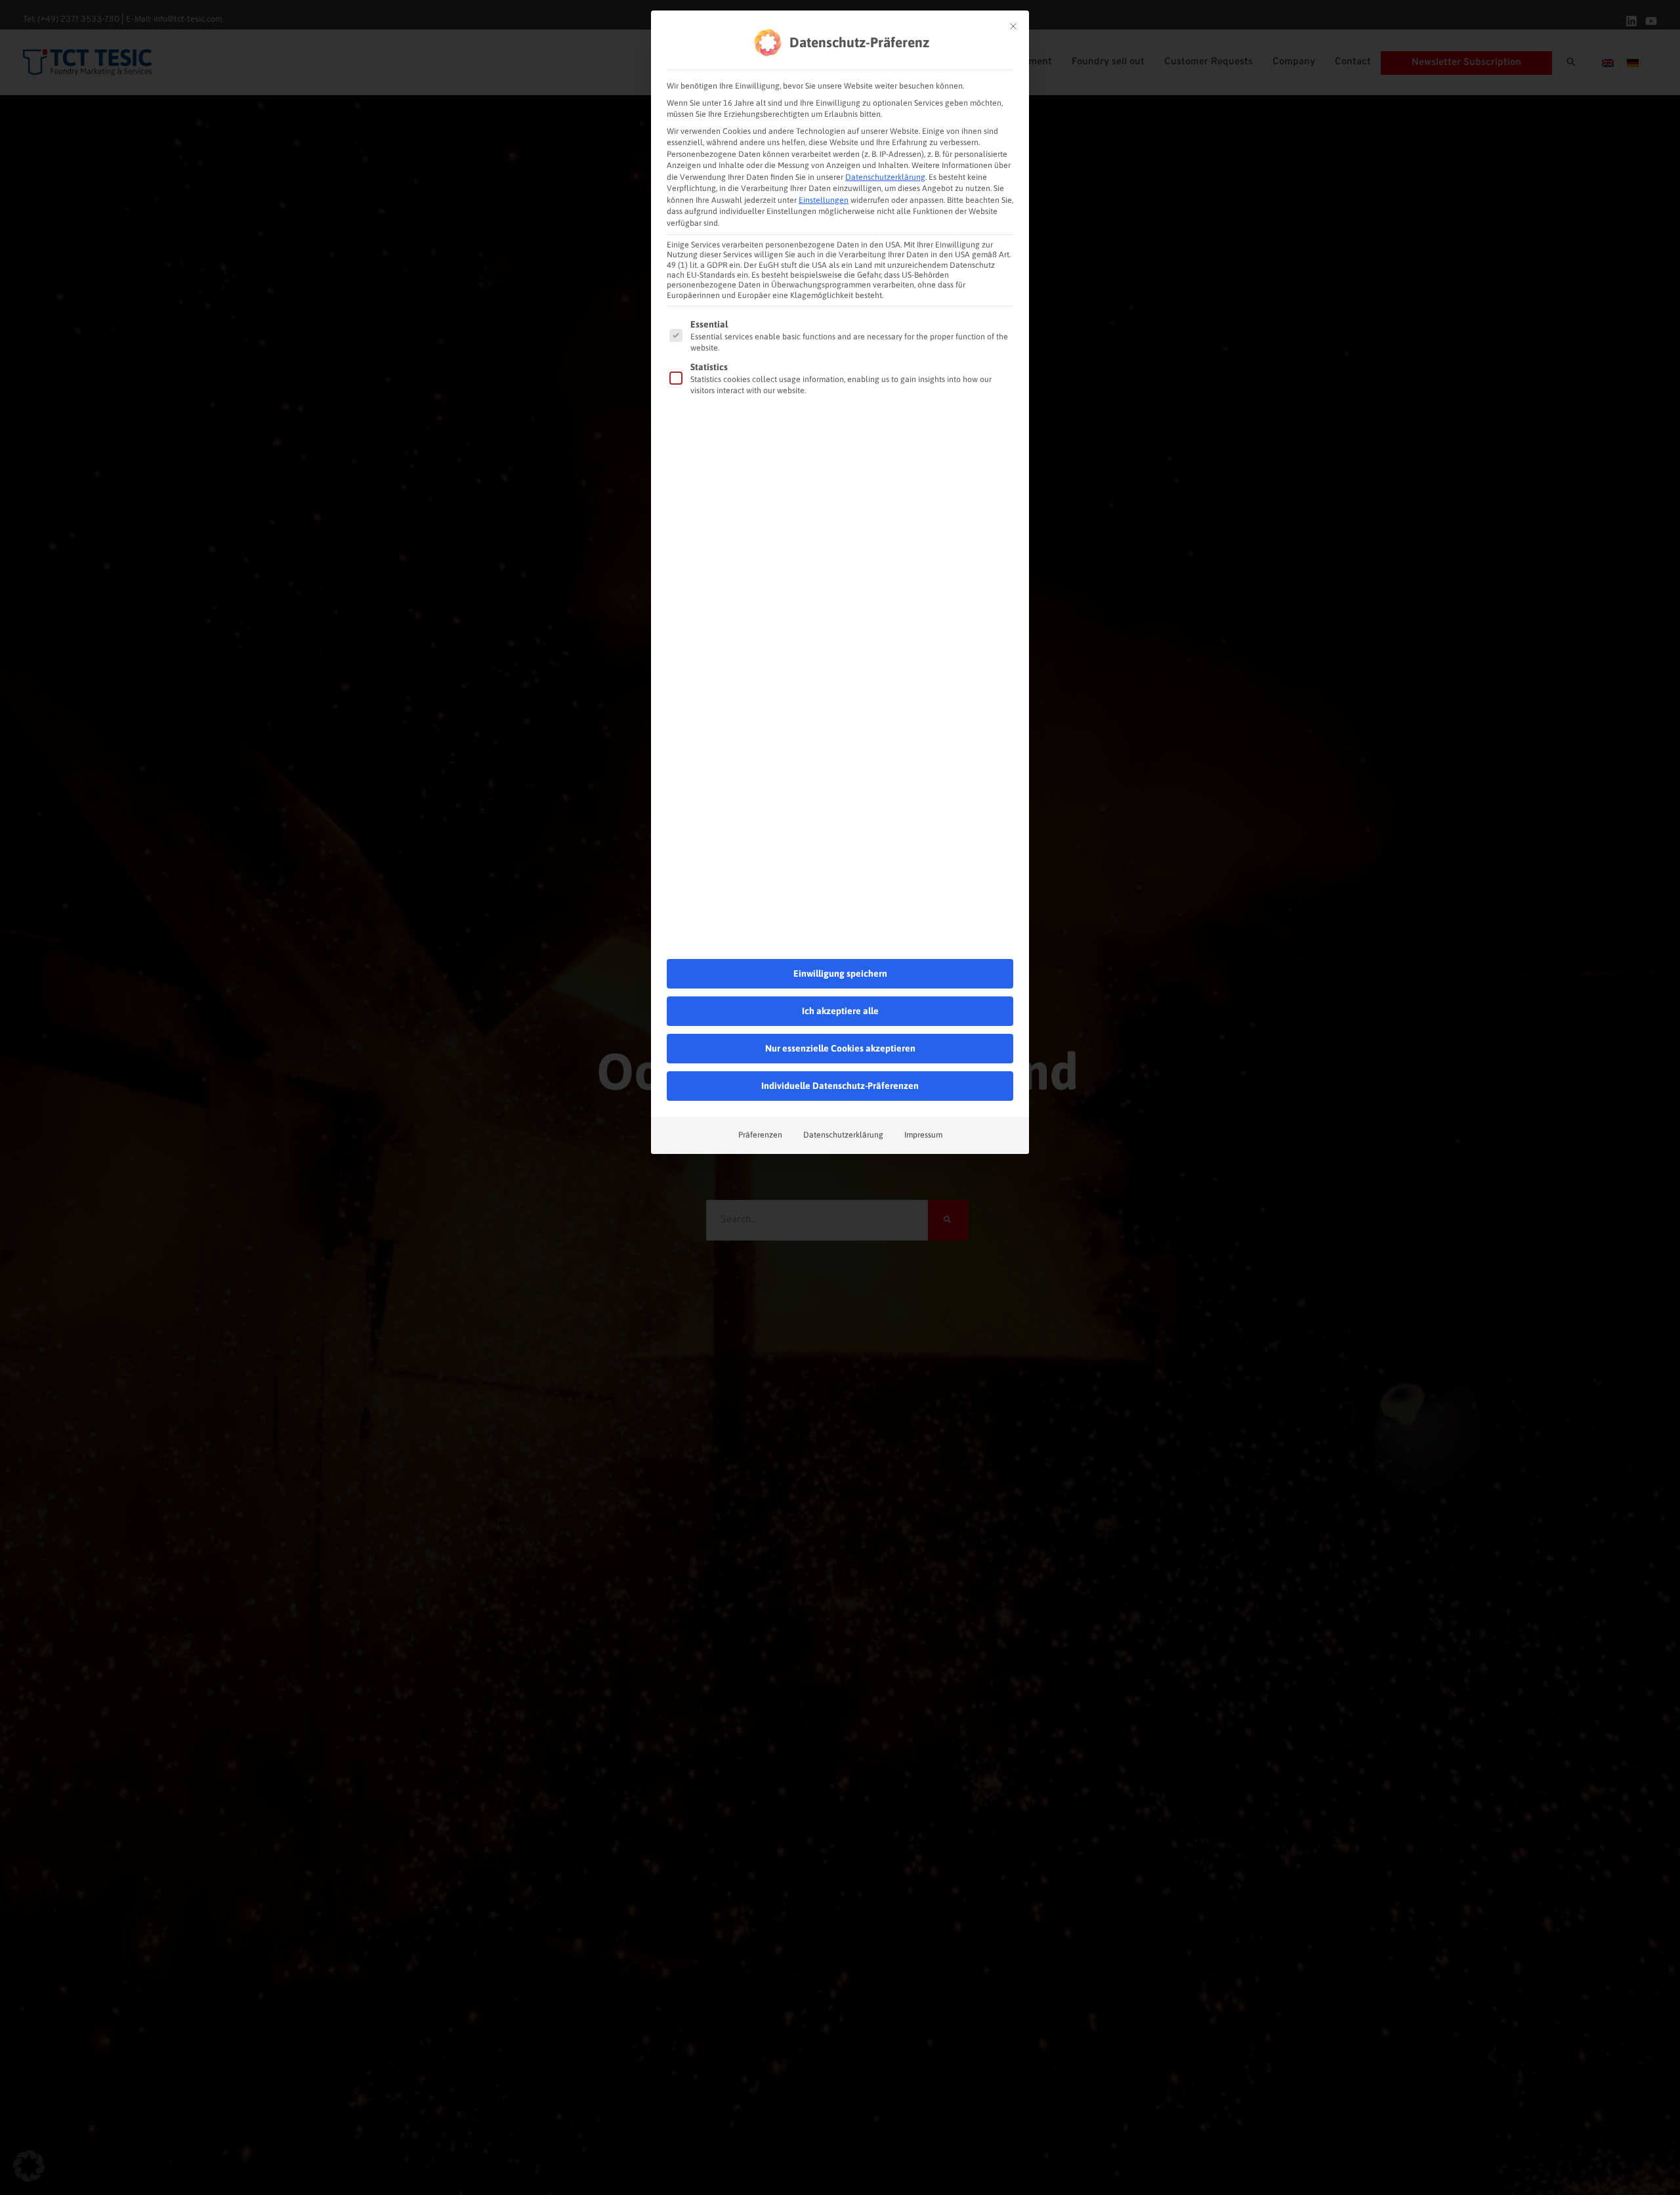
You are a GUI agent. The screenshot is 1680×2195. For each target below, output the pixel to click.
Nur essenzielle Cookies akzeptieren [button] (840, 1048)
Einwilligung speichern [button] (840, 973)
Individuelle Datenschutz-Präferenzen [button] (840, 1086)
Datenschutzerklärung (885, 177)
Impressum (923, 1135)
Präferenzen (760, 1135)
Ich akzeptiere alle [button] (840, 1011)
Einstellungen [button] (824, 200)
